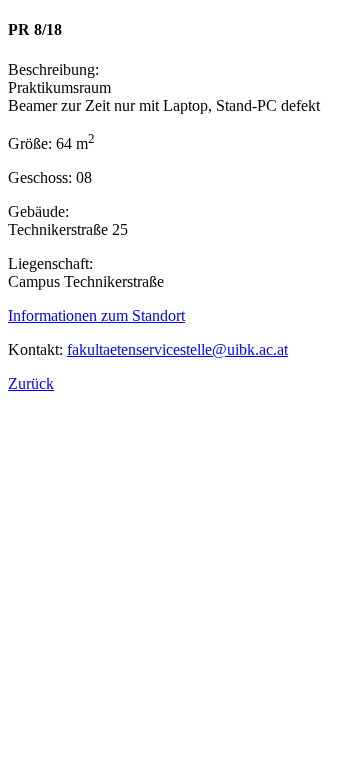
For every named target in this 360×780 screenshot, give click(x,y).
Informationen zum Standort (96, 315)
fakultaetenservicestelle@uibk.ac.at (177, 349)
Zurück (31, 383)
